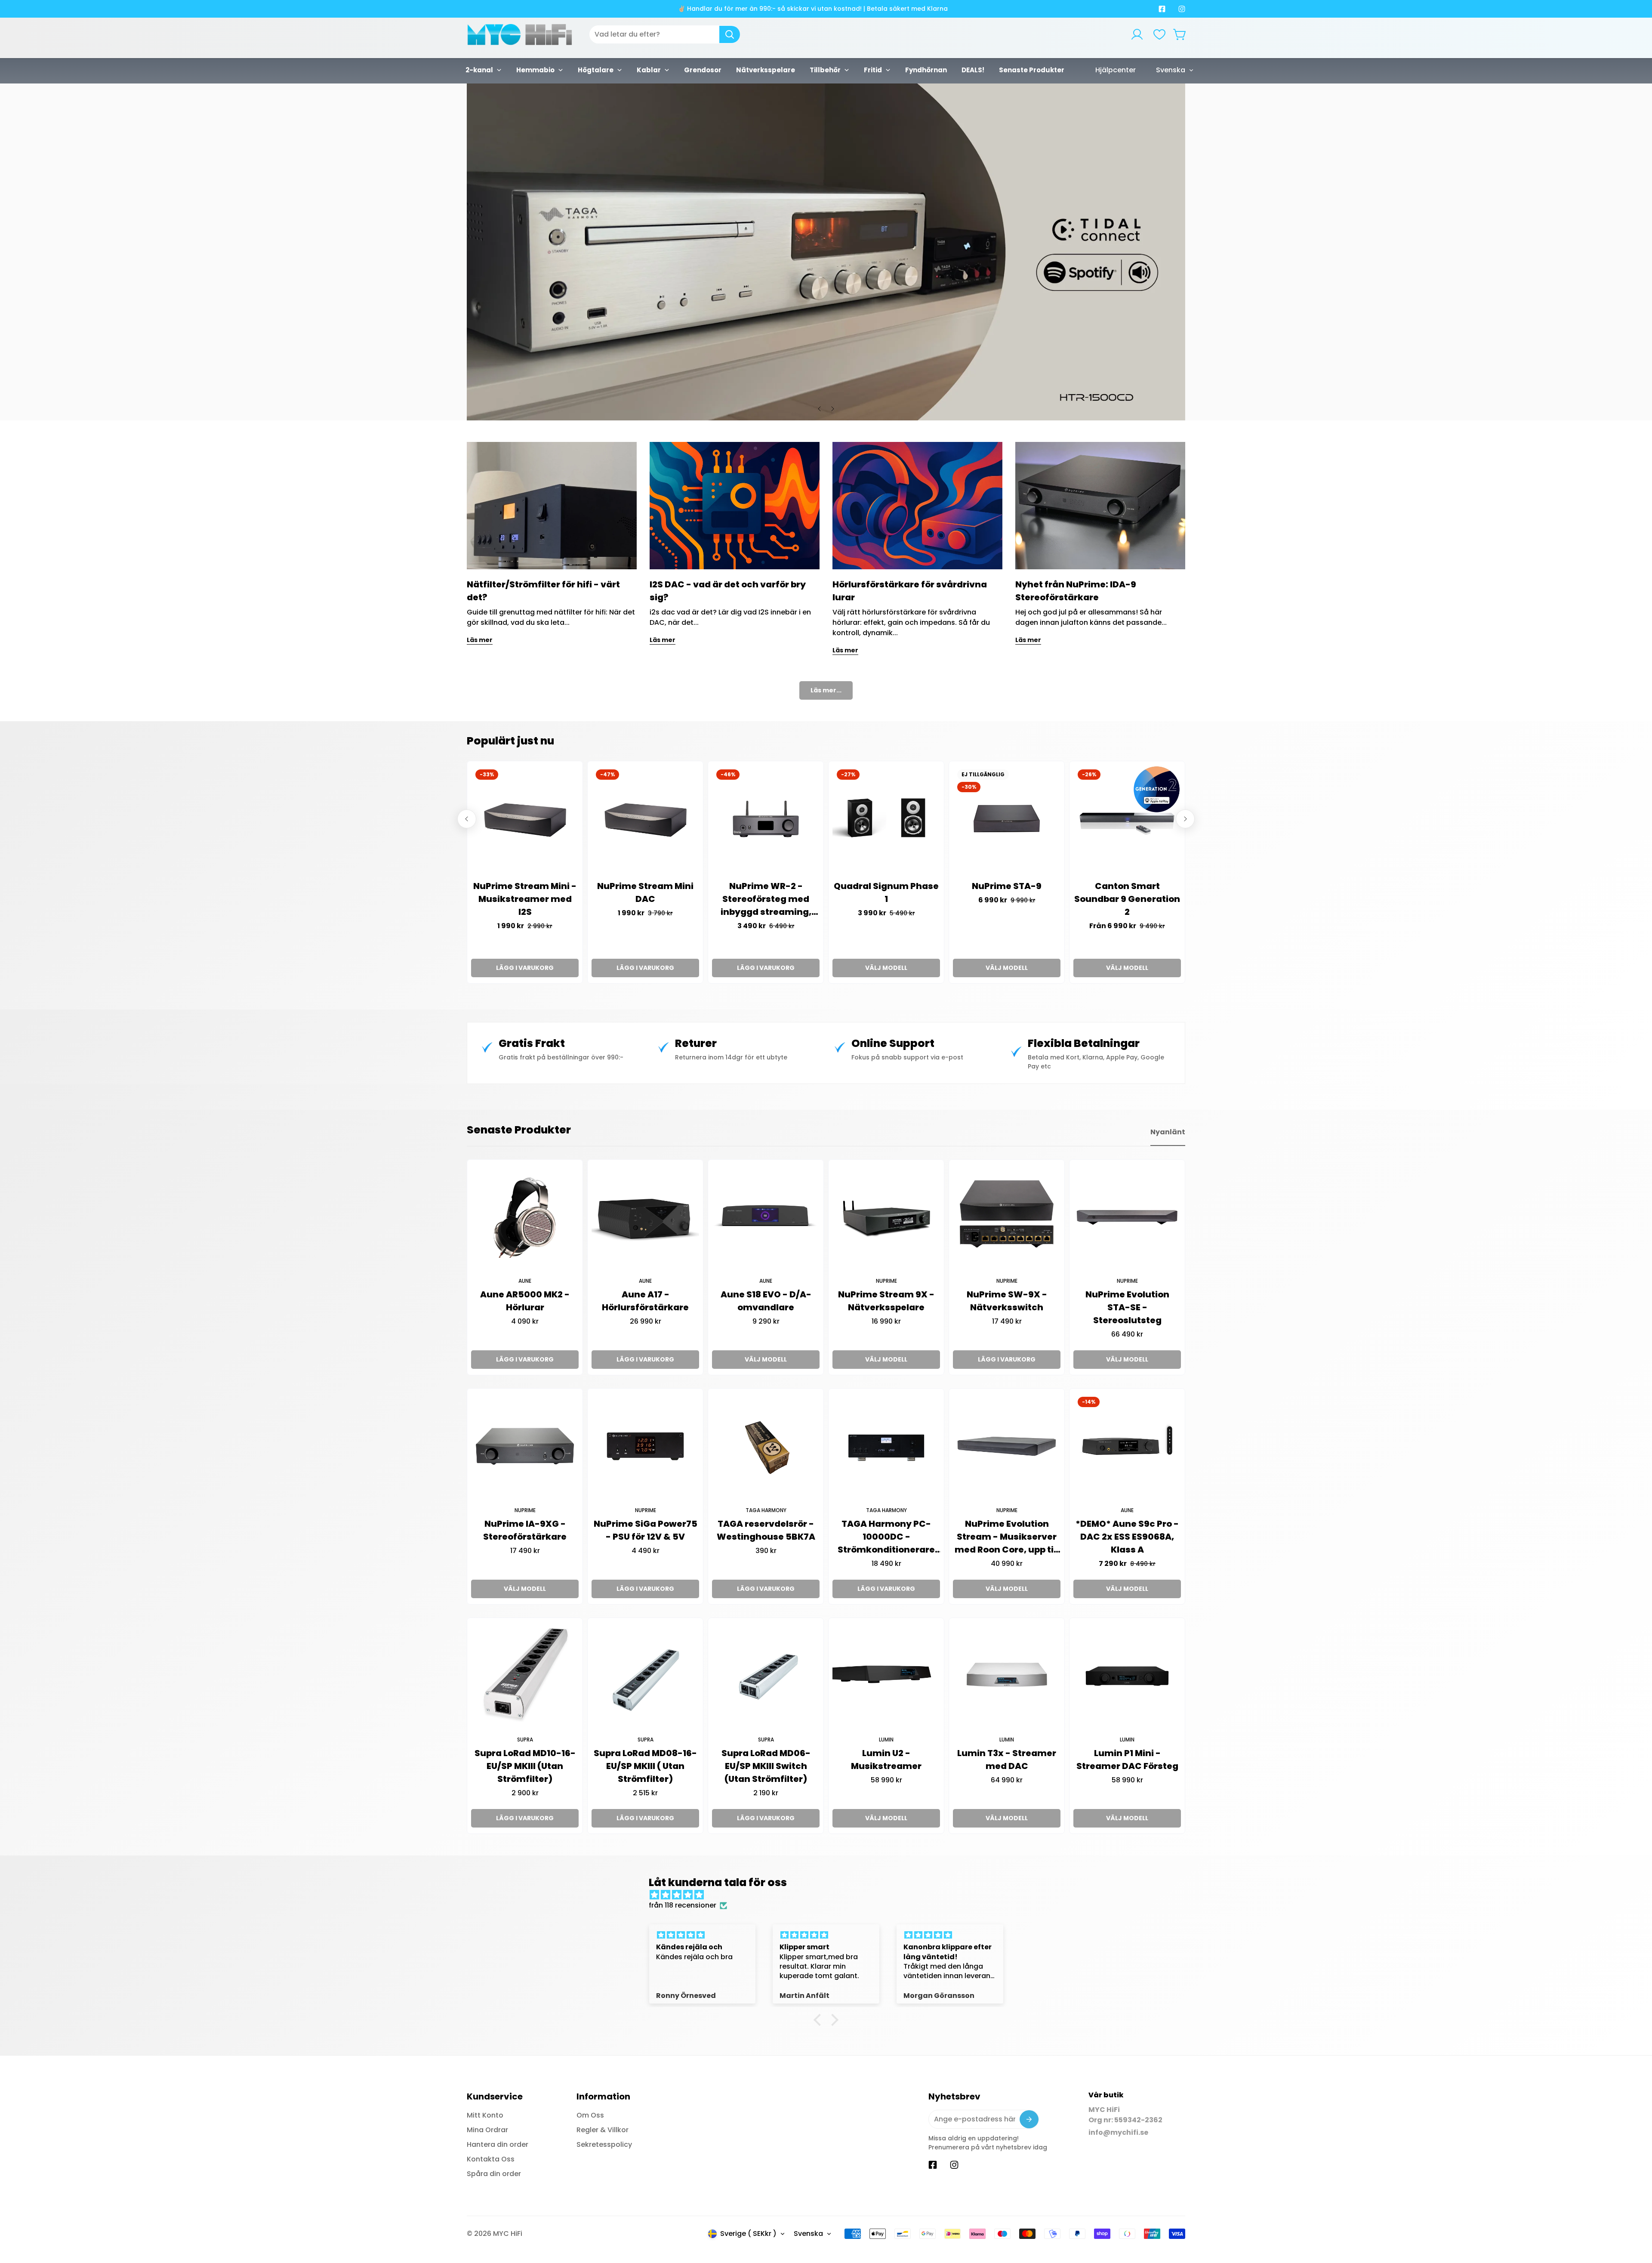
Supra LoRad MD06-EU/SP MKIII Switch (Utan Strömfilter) (766, 1766)
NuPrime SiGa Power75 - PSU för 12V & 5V (646, 1530)
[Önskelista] (1159, 34)
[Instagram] (1182, 9)
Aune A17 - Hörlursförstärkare (645, 1301)
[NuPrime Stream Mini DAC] (645, 819)
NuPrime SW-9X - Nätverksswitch (1007, 1301)
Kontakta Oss (491, 2159)
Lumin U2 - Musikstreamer (886, 1760)
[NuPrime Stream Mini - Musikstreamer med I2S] (525, 819)
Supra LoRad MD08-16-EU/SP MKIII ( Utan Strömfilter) (645, 1766)
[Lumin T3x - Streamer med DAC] (1007, 1676)
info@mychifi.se (1118, 2132)
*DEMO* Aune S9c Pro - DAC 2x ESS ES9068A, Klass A (1127, 1537)
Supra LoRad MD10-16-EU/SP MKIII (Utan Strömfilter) (525, 1766)
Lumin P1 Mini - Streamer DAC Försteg (1127, 1760)
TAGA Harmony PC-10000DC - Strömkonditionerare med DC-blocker (886, 1537)
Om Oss (590, 2115)
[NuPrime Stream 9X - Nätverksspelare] (886, 1217)
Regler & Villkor (603, 2130)
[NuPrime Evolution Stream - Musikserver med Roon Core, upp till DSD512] (1007, 1446)
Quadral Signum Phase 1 (886, 892)
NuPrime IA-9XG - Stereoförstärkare (525, 1530)
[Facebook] (1162, 9)
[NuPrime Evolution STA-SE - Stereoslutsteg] (1127, 1217)
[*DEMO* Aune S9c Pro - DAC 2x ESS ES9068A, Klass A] (1127, 1446)
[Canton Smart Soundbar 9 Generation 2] (1127, 819)
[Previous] (820, 409)
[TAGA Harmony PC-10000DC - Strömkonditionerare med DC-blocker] (886, 1446)
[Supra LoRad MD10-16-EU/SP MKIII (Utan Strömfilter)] (525, 1676)
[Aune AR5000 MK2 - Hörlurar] (525, 1217)
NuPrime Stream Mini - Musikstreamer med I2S (525, 899)
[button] (1180, 34)
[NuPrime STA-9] (1007, 819)
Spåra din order (494, 2174)
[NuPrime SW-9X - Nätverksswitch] (1007, 1217)
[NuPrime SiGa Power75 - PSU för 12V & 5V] (645, 1446)
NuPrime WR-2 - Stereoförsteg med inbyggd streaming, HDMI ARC (766, 899)
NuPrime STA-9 (1007, 886)
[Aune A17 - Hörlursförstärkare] (645, 1217)
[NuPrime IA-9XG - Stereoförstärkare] (525, 1446)
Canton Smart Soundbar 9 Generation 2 (1127, 899)
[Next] (832, 409)
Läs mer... (826, 690)
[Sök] (730, 34)
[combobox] (665, 34)
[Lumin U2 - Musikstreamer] (886, 1676)
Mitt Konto (485, 2115)
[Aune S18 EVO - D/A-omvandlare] (766, 1217)
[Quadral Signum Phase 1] (886, 819)
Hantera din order (498, 2144)
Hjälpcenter (1116, 70)
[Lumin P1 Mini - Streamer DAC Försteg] (1127, 1676)
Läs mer (480, 640)
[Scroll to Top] (1635, 2216)
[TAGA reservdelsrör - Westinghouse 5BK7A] (766, 1446)
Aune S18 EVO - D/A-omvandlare (766, 1301)
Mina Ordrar (487, 2130)
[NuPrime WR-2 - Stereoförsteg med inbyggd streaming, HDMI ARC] (766, 819)
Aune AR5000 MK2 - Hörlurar (525, 1301)
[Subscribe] (1029, 2119)
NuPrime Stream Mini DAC (645, 892)
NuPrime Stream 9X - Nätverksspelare (886, 1301)
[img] (830, 1895)
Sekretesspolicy (604, 2144)
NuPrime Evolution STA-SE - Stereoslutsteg (1127, 1307)
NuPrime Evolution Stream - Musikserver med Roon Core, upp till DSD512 (1007, 1537)
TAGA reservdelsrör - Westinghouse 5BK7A (766, 1530)
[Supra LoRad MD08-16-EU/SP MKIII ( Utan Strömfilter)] (645, 1676)
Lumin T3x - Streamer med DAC (1007, 1760)
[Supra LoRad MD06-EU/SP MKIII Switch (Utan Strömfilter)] (766, 1676)
